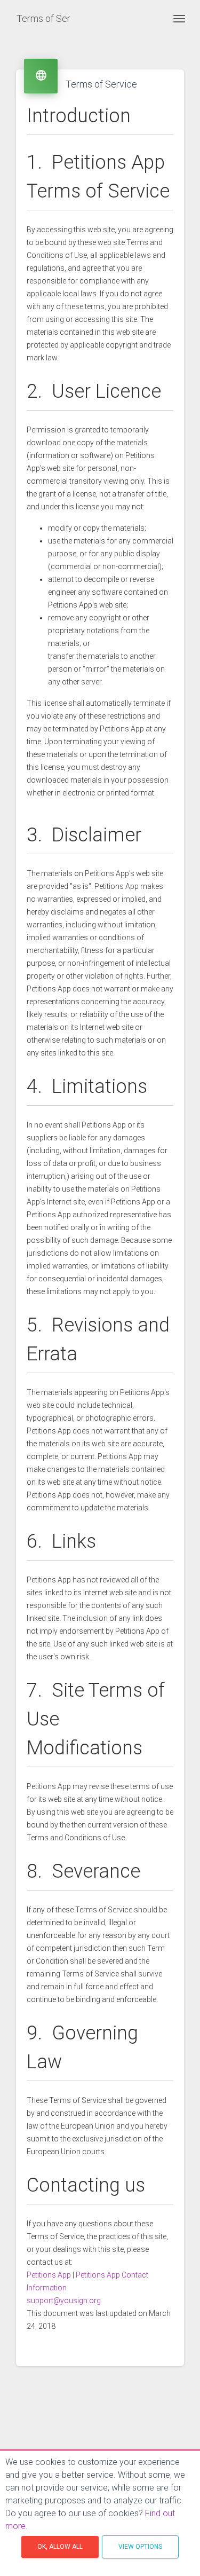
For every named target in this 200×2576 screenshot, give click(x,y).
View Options (140, 2547)
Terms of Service (43, 18)
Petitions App (49, 2275)
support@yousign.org (64, 2301)
